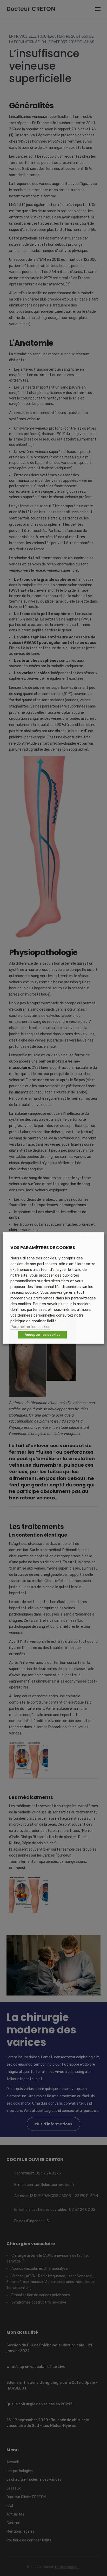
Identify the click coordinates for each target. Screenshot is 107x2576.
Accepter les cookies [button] (42, 1335)
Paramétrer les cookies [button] (30, 1327)
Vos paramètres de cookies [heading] (43, 1248)
